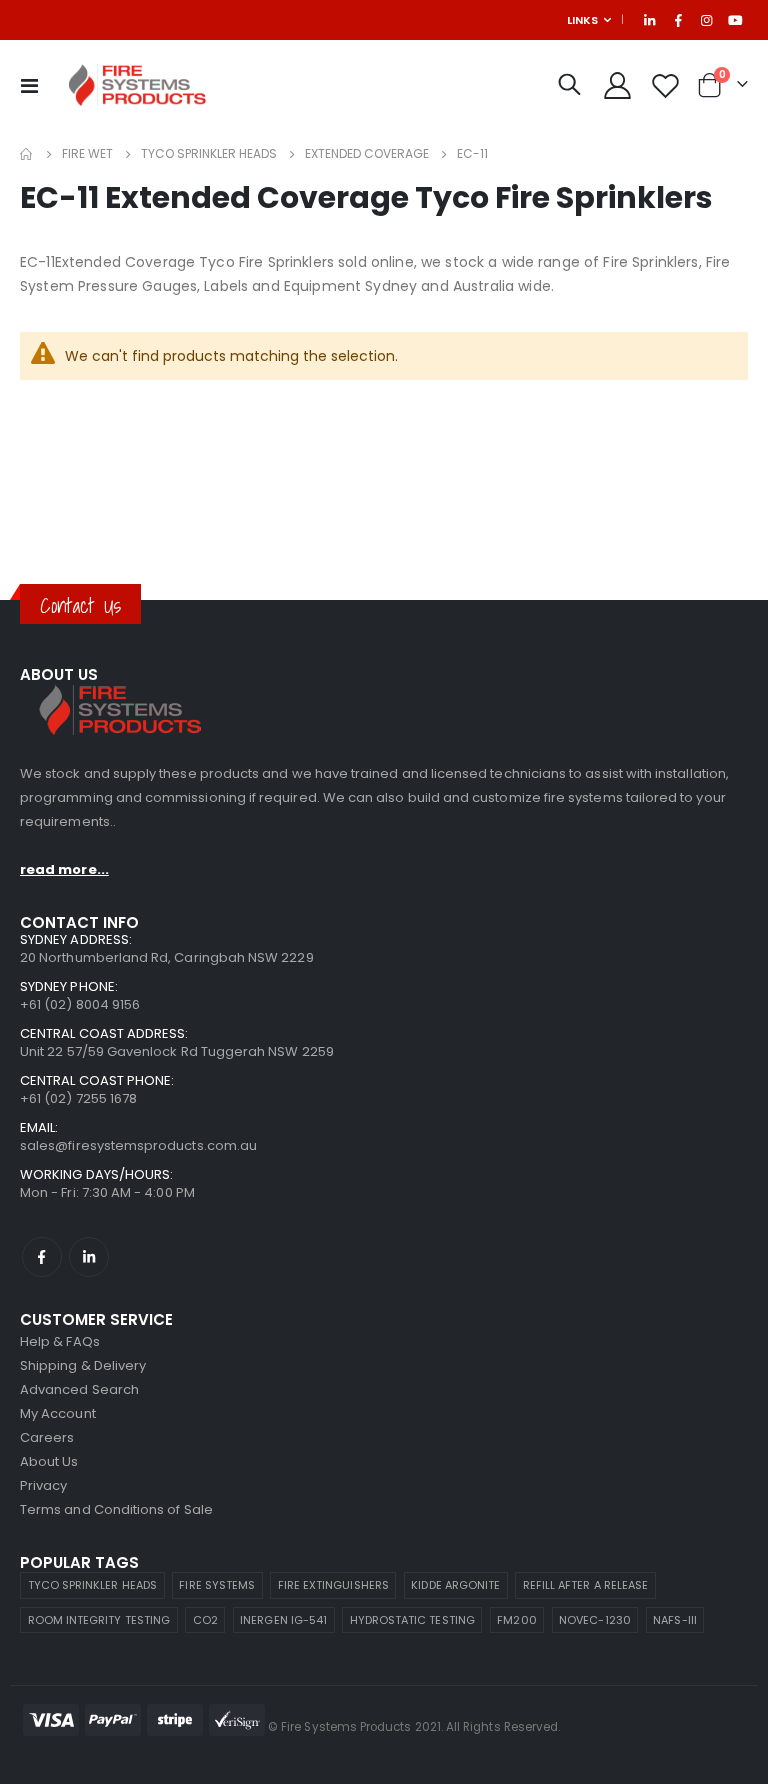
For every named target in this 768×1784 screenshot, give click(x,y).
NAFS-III (675, 1620)
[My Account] (617, 85)
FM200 (516, 1620)
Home (27, 154)
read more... (64, 869)
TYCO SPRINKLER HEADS (92, 1585)
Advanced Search (79, 1389)
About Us (49, 1461)
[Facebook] (678, 20)
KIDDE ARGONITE (455, 1585)
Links (582, 20)
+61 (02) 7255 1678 (78, 1098)
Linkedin (89, 1257)
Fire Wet (87, 154)
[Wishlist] (666, 85)
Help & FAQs (60, 1341)
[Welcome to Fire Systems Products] (137, 85)
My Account (58, 1413)
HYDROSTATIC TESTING (412, 1620)
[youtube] (735, 20)
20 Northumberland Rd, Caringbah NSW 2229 (167, 957)
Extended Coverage (367, 154)
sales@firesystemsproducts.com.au (138, 1145)
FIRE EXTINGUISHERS (333, 1585)
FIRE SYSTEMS (217, 1585)
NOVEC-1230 (595, 1620)
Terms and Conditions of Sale (116, 1509)
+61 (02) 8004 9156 (80, 1004)
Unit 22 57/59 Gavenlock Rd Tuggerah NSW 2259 (177, 1051)
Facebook (42, 1257)
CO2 (205, 1620)
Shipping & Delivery (83, 1365)
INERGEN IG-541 (283, 1620)
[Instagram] (707, 20)
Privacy (43, 1485)
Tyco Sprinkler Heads (209, 154)
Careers (47, 1437)
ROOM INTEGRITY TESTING (99, 1620)
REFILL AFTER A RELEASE (585, 1585)
